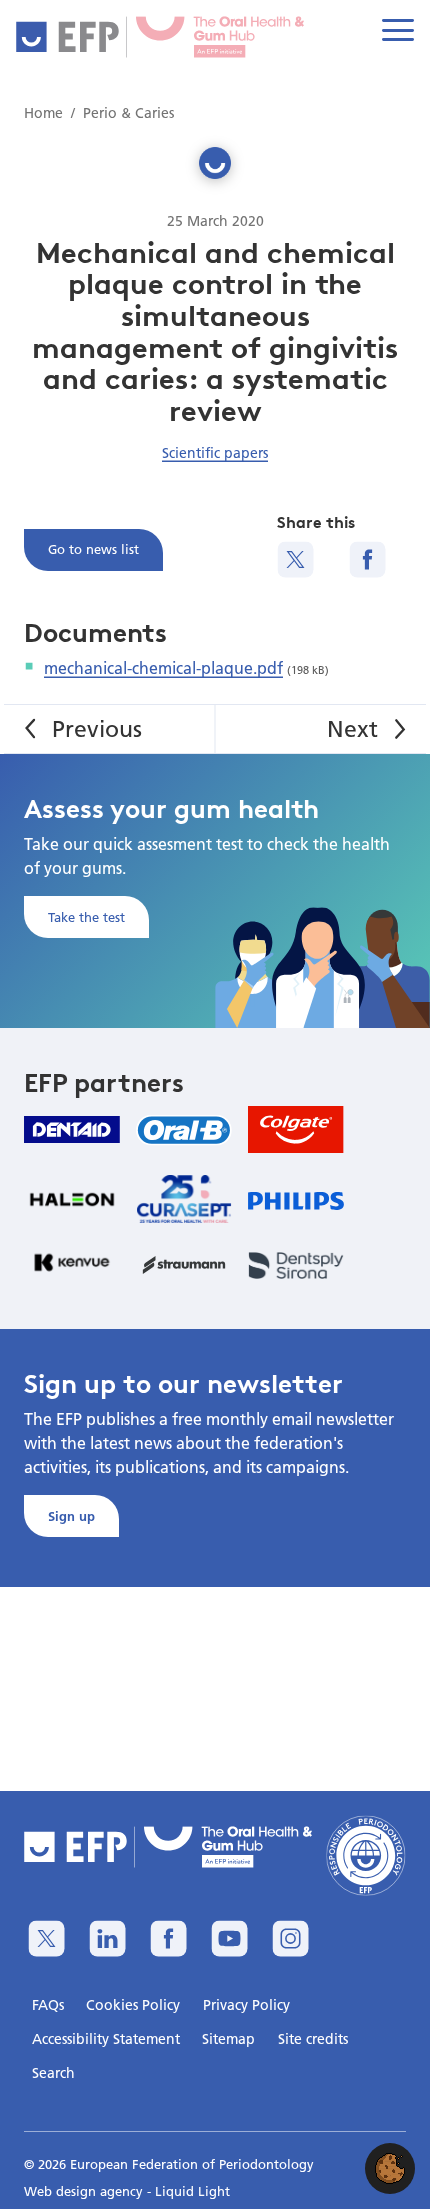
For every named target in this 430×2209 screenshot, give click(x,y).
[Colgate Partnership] (296, 1129)
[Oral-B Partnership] (184, 1130)
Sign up (71, 1516)
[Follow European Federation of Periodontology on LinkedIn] (107, 1938)
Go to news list (93, 549)
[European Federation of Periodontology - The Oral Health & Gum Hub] (163, 37)
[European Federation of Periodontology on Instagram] (290, 1938)
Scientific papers (215, 453)
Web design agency (85, 2191)
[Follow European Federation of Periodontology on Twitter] (46, 1938)
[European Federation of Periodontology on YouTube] (229, 1938)
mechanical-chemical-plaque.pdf (163, 667)
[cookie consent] (390, 2168)
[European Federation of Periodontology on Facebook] (168, 1938)
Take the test (86, 917)
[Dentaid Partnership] (72, 1129)
